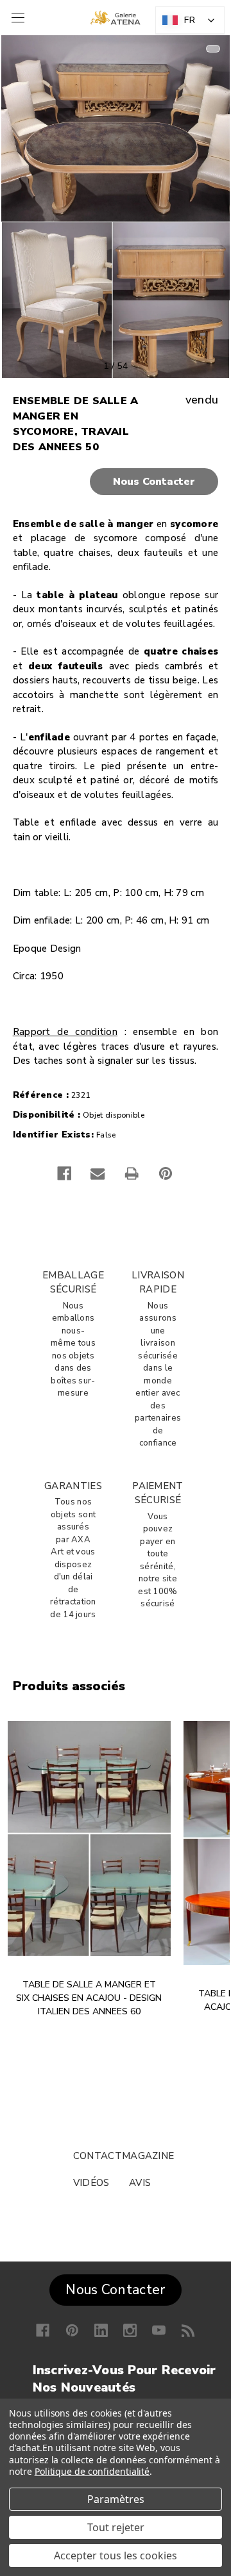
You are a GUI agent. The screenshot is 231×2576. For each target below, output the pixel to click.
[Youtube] (159, 2330)
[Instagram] (130, 2330)
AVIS (140, 2183)
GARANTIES (73, 1486)
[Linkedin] (101, 2330)
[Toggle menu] (16, 18)
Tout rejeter (116, 2527)
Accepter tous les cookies (116, 2556)
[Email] (98, 1173)
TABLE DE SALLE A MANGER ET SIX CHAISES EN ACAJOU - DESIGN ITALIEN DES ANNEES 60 (89, 1998)
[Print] (132, 1173)
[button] (116, 482)
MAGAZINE (148, 2156)
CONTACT (98, 2156)
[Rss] (188, 2330)
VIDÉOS (91, 2183)
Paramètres (116, 2499)
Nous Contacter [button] (115, 2290)
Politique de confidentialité (92, 2471)
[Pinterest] (166, 1173)
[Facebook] (64, 1173)
